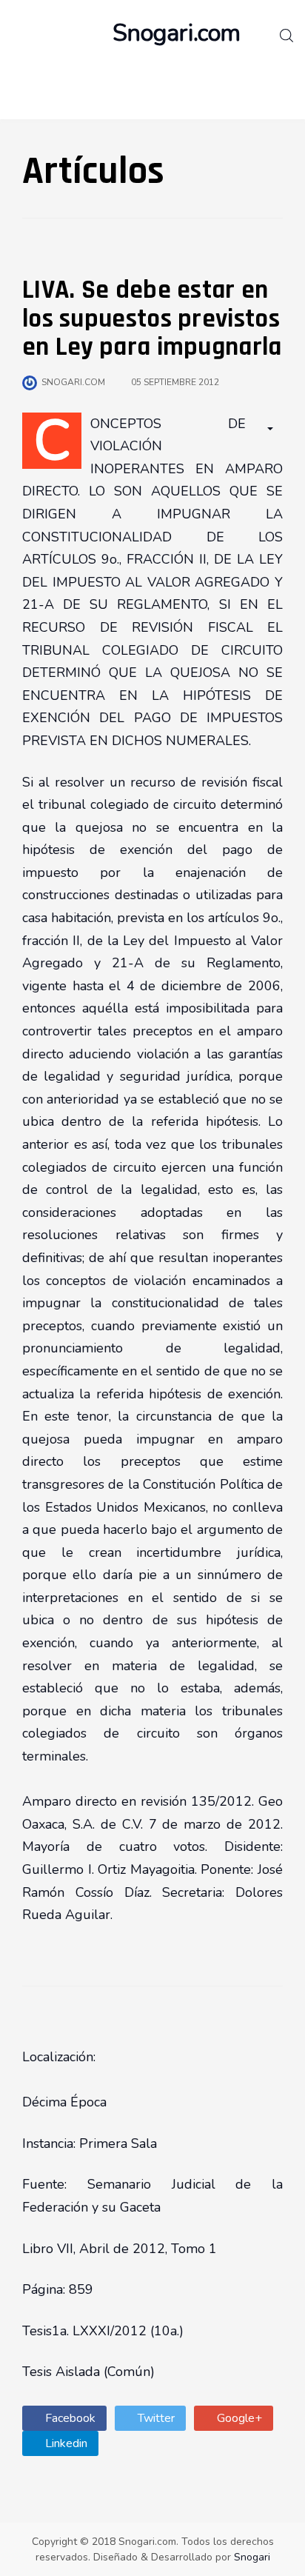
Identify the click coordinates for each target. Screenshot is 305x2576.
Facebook (69, 2418)
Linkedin (65, 2443)
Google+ (238, 2418)
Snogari (252, 2557)
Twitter (155, 2418)
